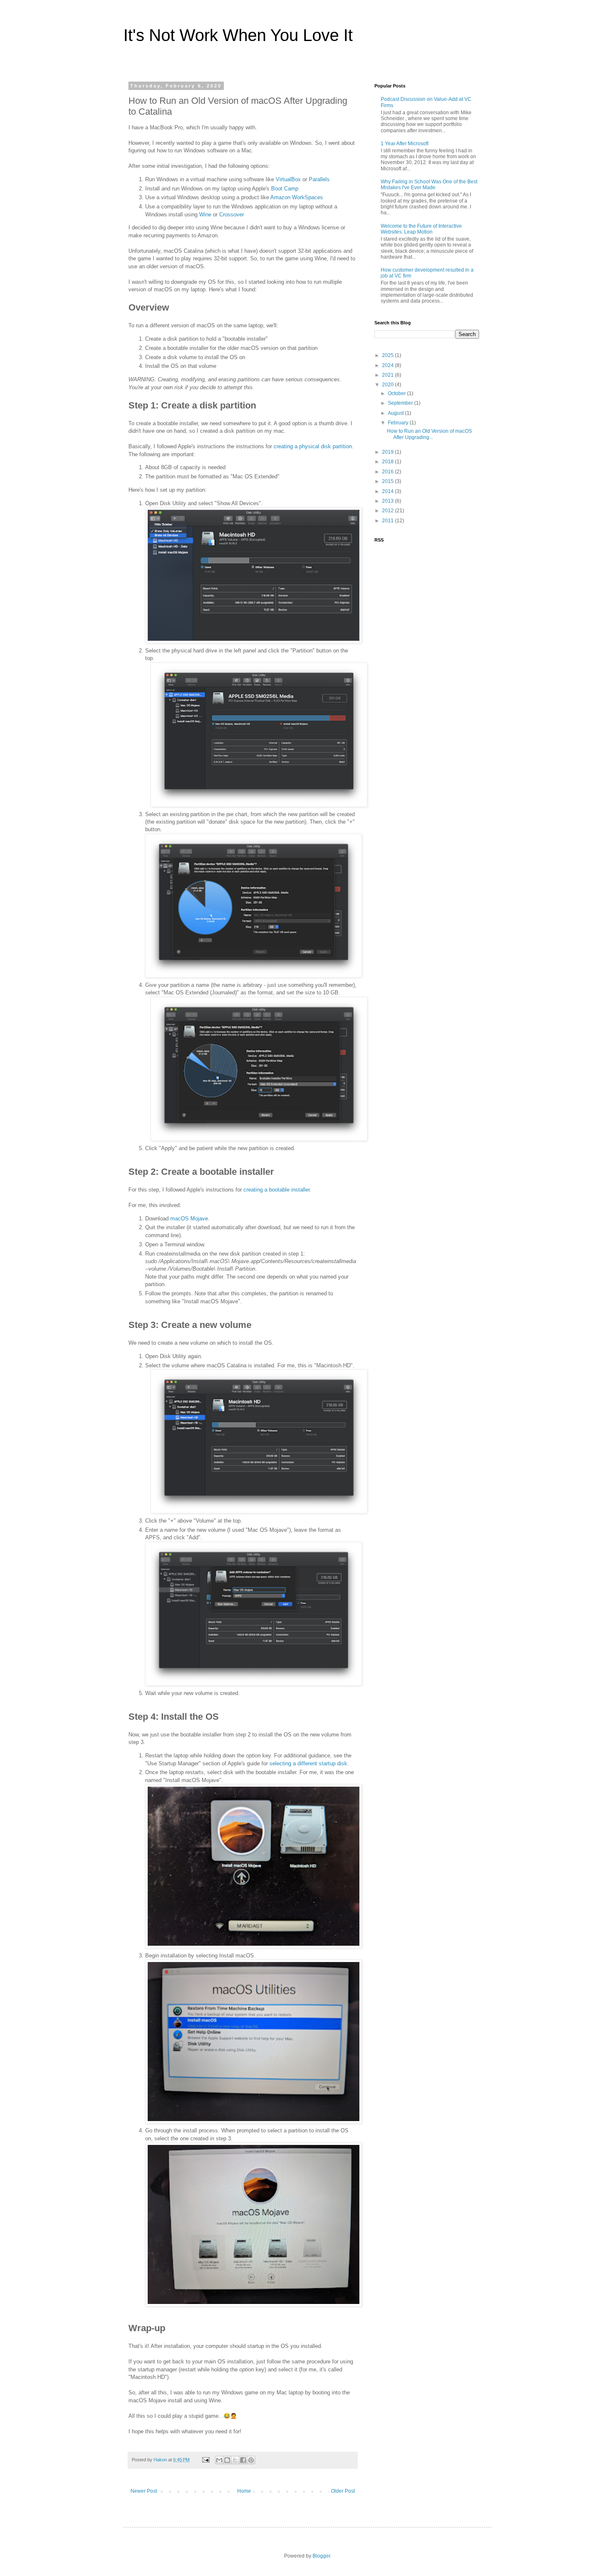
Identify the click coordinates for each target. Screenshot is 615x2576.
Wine (205, 214)
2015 (388, 481)
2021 (388, 375)
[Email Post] (205, 2460)
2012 (388, 511)
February (399, 423)
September (401, 403)
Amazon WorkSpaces (297, 197)
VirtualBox (288, 179)
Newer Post (144, 2491)
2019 (388, 452)
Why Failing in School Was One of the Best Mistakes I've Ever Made (429, 185)
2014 (388, 491)
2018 (388, 462)
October (397, 393)
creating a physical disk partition (313, 446)
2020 (388, 385)
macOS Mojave (189, 1219)
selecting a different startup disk (308, 1763)
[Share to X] (235, 2460)
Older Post (343, 2491)
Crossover (232, 214)
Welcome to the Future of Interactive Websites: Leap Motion (421, 229)
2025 (388, 355)
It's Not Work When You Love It (238, 35)
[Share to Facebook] (243, 2460)
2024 (388, 365)
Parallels (319, 179)
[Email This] (219, 2460)
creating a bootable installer (277, 1190)
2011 (388, 521)
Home (244, 2491)
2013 (388, 501)
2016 (388, 472)
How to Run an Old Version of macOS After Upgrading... (429, 434)
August (396, 413)
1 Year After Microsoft (405, 144)
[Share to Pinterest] (251, 2460)
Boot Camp (285, 189)
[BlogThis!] (227, 2460)
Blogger (321, 2556)
